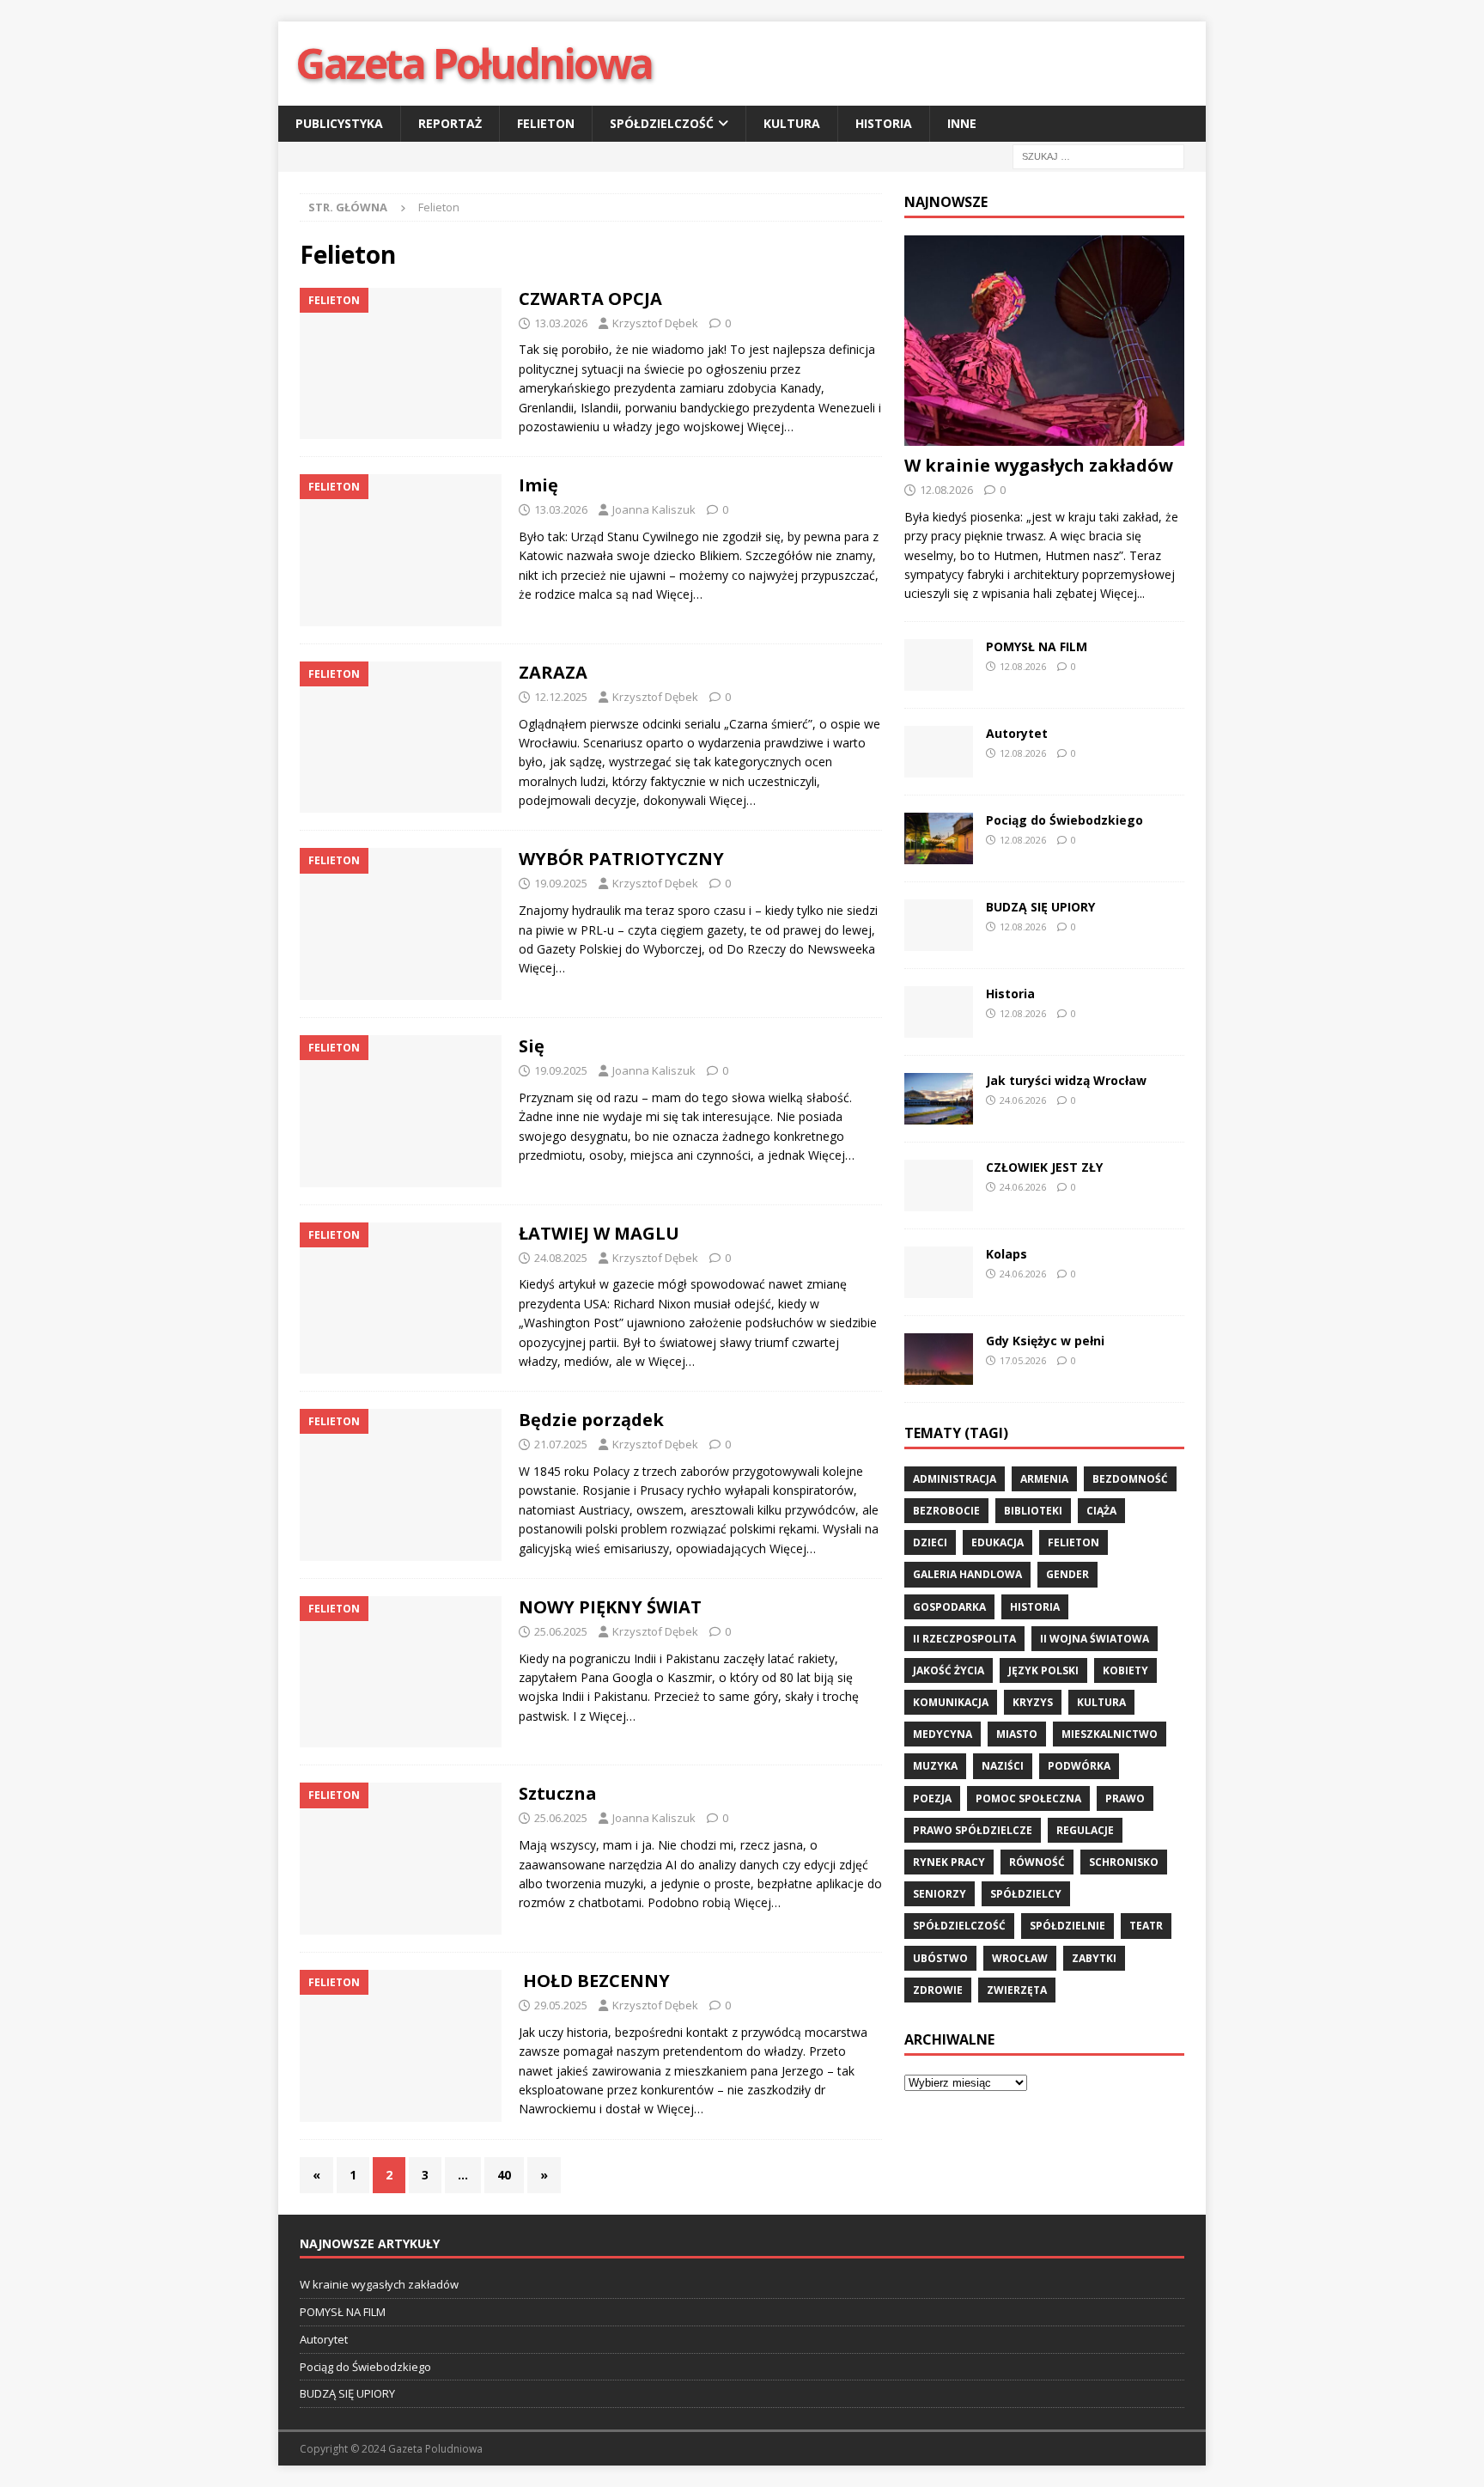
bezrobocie (946, 1511)
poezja (932, 1798)
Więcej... (1122, 593)
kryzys (1033, 1702)
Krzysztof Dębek (655, 323)
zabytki (1094, 1958)
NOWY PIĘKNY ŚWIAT (610, 1607)
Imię (538, 485)
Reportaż (450, 123)
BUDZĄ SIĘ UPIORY (1040, 907)
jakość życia (949, 1670)
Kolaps (1007, 1254)
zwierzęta (1017, 1990)
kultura (1101, 1702)
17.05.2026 (1023, 1360)
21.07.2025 (561, 1444)
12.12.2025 (561, 697)
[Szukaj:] (1098, 156)
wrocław (1020, 1958)
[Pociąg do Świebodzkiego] (939, 838)
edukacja (997, 1542)
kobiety (1125, 1670)
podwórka (1079, 1766)
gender (1067, 1574)
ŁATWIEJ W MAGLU (599, 1233)
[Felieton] (401, 364)
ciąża (1101, 1511)
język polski (1043, 1670)
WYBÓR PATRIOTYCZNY (621, 859)
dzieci (930, 1542)
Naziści (1003, 1766)
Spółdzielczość (662, 123)
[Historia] (939, 1012)
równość (1037, 1862)
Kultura (792, 123)
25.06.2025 (561, 1631)
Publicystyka (339, 123)
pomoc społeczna (1028, 1798)
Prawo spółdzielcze (973, 1830)
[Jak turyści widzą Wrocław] (939, 1099)
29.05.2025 (561, 2005)
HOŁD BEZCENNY (594, 1981)
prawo (1125, 1798)
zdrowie (938, 1990)
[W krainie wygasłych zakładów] (1044, 341)
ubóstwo (940, 1958)
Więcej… (770, 427)
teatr (1146, 1926)
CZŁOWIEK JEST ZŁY (1044, 1167)
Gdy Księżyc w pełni (1045, 1341)
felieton (1073, 1542)
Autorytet (1017, 733)
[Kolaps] (939, 1272)
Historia (884, 123)
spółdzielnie (1067, 1926)
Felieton (546, 123)
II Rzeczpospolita (964, 1639)
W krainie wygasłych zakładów (1039, 465)
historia (1035, 1607)
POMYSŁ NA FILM (1037, 646)
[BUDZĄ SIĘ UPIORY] (939, 925)
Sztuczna (558, 1793)
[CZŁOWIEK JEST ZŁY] (939, 1186)
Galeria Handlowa (967, 1574)
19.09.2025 (561, 883)
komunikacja (951, 1702)
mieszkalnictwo (1110, 1734)
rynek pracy (949, 1862)
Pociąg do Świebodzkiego (1064, 820)
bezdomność (1130, 1479)
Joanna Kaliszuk (654, 509)
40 (504, 2175)
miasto (1017, 1734)
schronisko (1124, 1862)
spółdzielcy (1026, 1894)
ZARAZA (553, 672)
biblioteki (1033, 1511)
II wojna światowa (1095, 1639)
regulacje (1085, 1830)
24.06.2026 (1023, 1100)
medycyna (943, 1734)
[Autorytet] (939, 752)
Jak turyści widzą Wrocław (1068, 1080)
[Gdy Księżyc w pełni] (939, 1359)
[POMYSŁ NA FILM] (939, 665)
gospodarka (949, 1607)
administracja (955, 1479)
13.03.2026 (561, 323)
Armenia (1044, 1479)
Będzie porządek (591, 1420)
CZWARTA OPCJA (590, 299)
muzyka (935, 1766)
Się (532, 1046)
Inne (962, 123)
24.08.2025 (561, 1258)
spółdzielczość (959, 1926)
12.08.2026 (946, 490)
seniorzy (940, 1894)
